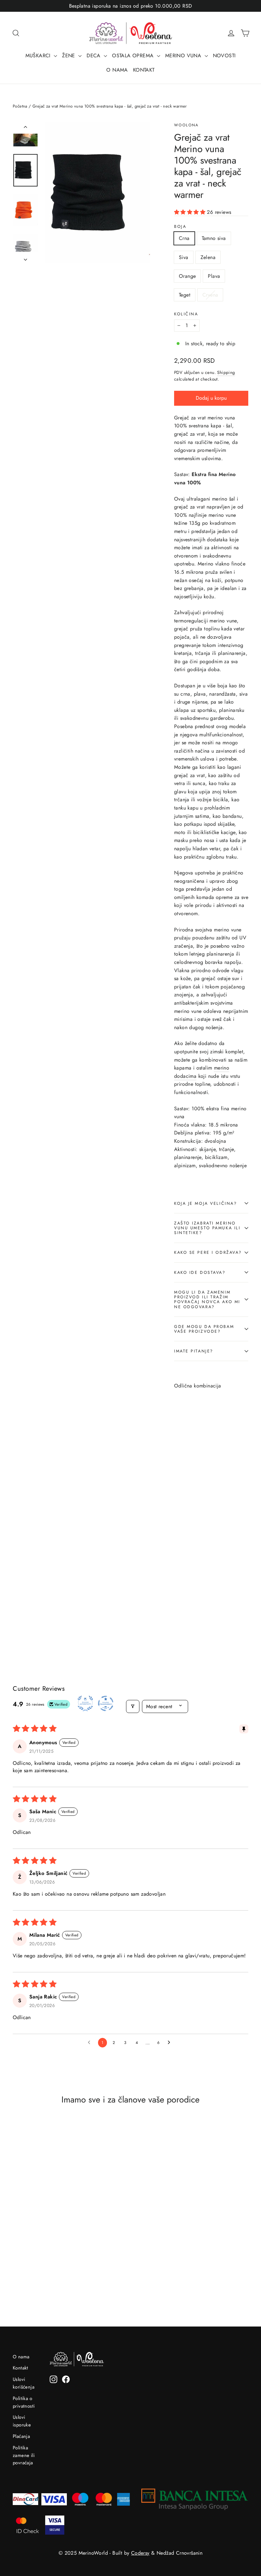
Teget (185, 295)
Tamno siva (214, 238)
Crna (184, 238)
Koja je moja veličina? (205, 1203)
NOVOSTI (224, 56)
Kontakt (21, 2368)
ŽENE (69, 56)
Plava (214, 276)
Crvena (210, 295)
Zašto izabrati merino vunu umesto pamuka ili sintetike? (207, 1228)
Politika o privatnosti (24, 2402)
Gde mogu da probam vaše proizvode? (204, 1329)
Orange (187, 276)
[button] (190, 212)
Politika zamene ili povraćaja (24, 2455)
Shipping (226, 372)
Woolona (187, 125)
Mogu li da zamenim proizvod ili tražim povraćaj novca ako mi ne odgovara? (207, 1299)
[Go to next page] (171, 2043)
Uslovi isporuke (22, 2421)
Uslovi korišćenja (24, 2383)
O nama (21, 2357)
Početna (20, 106)
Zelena (208, 257)
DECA (94, 56)
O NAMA (117, 70)
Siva (184, 257)
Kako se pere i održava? (208, 1252)
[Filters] (133, 1706)
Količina (186, 314)
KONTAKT (144, 70)
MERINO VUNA (184, 56)
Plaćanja (21, 2436)
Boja (180, 226)
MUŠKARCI (39, 56)
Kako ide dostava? (200, 1272)
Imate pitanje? (194, 1351)
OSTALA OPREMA (134, 56)
